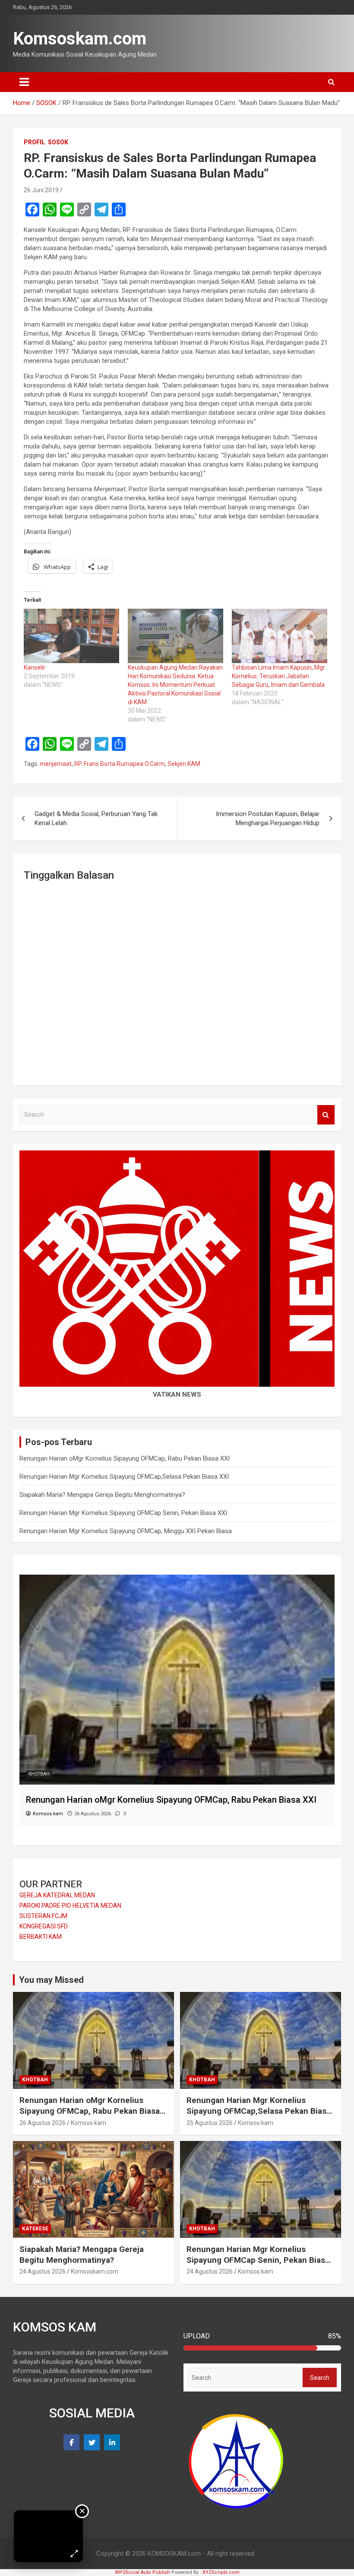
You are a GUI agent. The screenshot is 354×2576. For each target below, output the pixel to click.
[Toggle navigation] (24, 82)
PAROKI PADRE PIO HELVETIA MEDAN (70, 1906)
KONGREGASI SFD (44, 1926)
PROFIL (34, 142)
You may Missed (51, 1980)
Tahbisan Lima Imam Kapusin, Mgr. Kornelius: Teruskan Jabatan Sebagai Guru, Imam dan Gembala (279, 676)
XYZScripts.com (221, 2572)
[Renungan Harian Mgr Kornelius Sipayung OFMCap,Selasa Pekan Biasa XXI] (177, 1579)
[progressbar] (262, 2348)
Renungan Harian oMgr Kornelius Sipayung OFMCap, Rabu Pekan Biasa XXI (125, 1458)
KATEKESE (35, 2229)
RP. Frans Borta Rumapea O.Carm (120, 764)
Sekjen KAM (184, 764)
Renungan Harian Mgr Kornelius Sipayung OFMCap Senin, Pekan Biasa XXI (123, 1513)
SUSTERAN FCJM (43, 1916)
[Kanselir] (71, 636)
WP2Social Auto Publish (142, 2572)
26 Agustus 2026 (43, 2123)
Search (326, 1115)
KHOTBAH (39, 1774)
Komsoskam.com (80, 39)
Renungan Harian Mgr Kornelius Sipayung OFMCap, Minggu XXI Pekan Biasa (126, 1531)
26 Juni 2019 (41, 190)
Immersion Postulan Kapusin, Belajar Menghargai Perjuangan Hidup (268, 818)
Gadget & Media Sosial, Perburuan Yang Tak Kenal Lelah (96, 818)
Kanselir (35, 667)
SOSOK (58, 142)
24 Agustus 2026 (43, 2271)
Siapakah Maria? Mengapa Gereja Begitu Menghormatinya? (102, 1495)
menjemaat (56, 764)
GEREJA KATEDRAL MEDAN (57, 1895)
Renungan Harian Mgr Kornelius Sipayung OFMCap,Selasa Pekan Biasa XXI (124, 1477)
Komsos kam (88, 2123)
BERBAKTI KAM (41, 1937)
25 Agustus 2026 (210, 2123)
